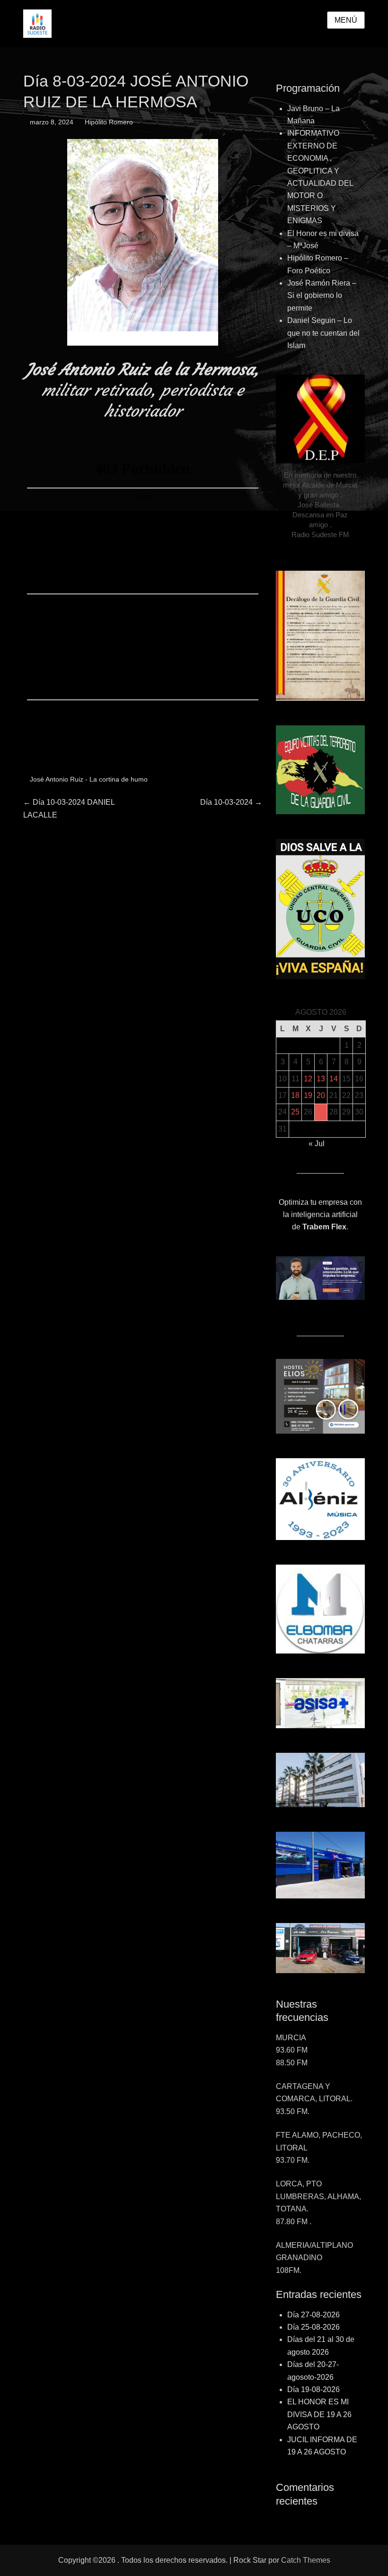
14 (334, 1079)
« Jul (317, 1144)
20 (321, 1095)
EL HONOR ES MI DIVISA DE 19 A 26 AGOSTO (319, 2414)
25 (295, 1112)
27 (321, 1112)
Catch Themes (306, 2560)
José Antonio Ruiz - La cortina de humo (89, 779)
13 (321, 1079)
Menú (346, 20)
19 (308, 1095)
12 (308, 1079)
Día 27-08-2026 (313, 2315)
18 (295, 1095)
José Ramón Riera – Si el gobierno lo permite (322, 296)
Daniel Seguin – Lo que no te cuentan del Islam (323, 333)
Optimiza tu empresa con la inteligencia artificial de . (320, 1215)
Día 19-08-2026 (313, 2389)
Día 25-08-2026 (313, 2327)
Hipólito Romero (109, 122)
